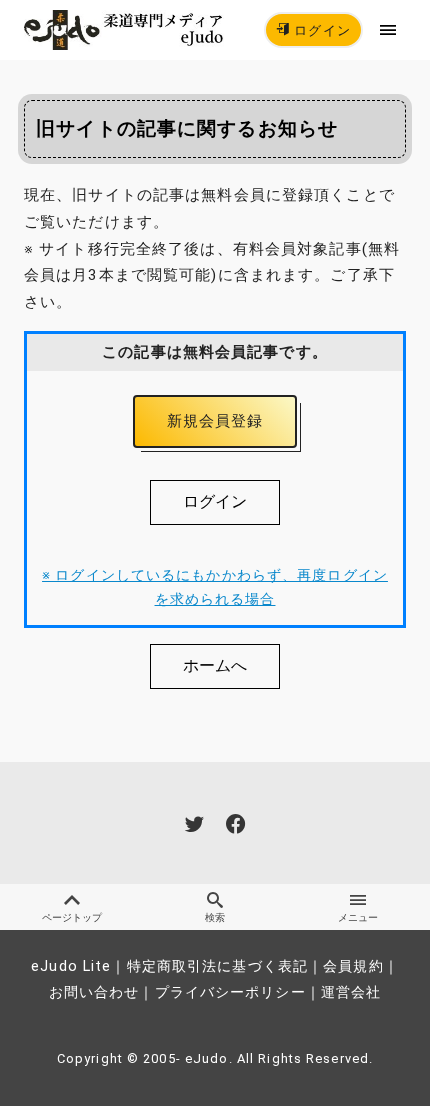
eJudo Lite (71, 966)
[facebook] (235, 823)
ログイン (320, 30)
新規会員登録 (215, 421)
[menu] (388, 29)
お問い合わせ (94, 992)
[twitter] (194, 823)
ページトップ (72, 917)
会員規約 (353, 966)
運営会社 (351, 992)
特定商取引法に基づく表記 (217, 966)
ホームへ (215, 665)
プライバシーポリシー (230, 992)
